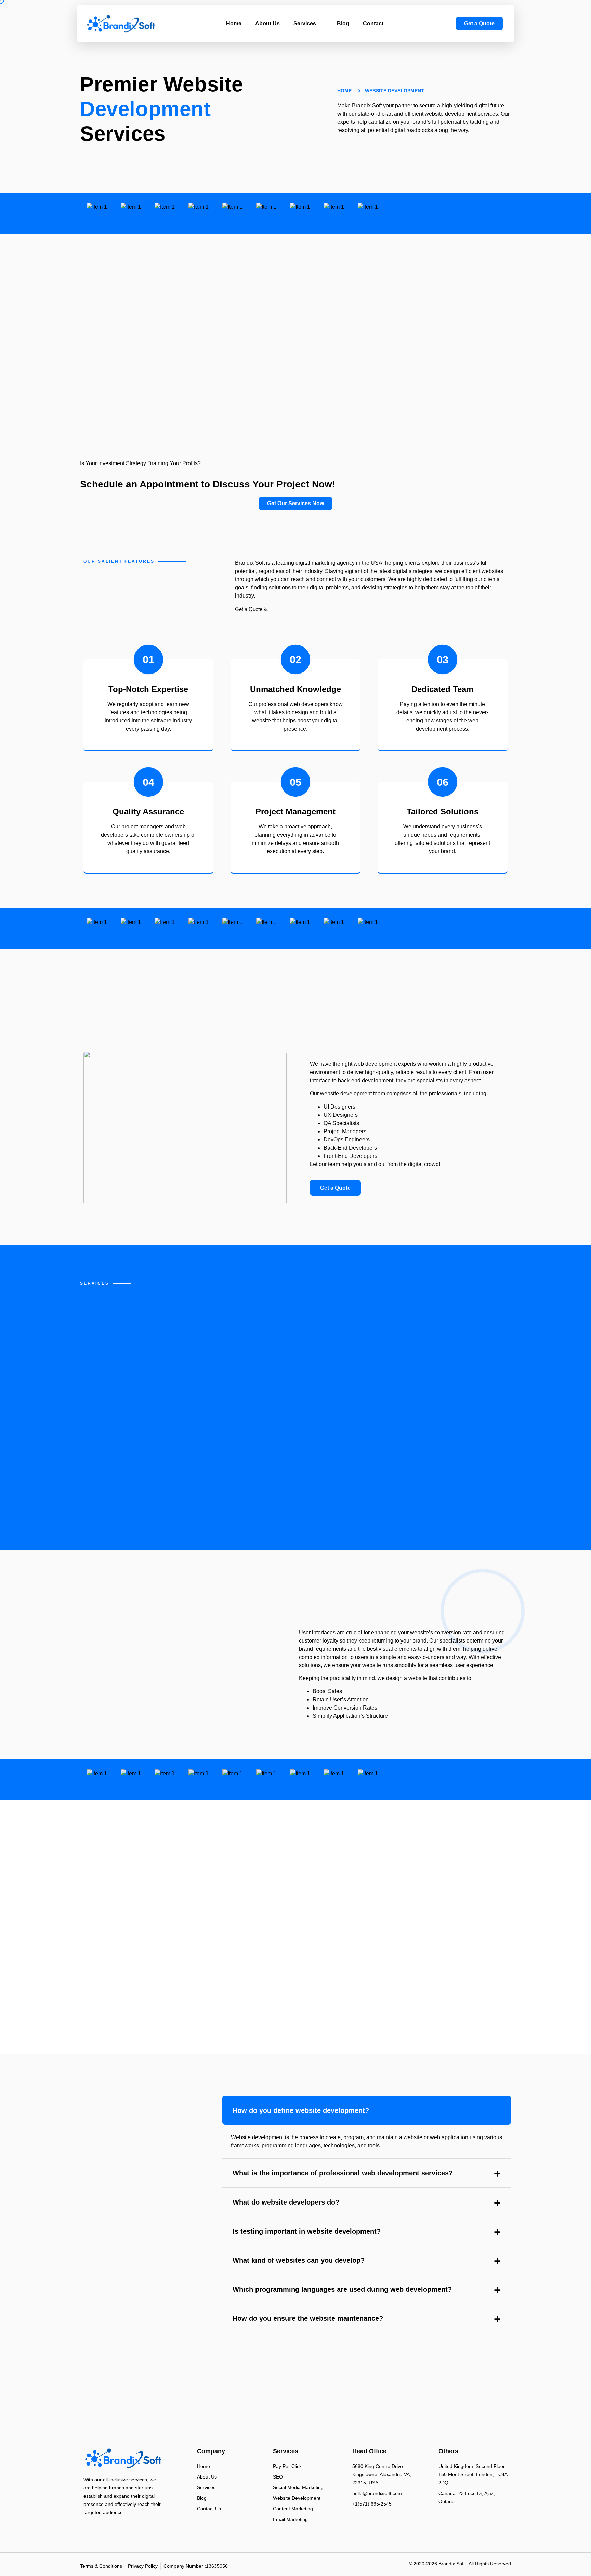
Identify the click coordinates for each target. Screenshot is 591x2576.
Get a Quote (249, 609)
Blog (343, 23)
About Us (267, 23)
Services (305, 23)
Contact (373, 23)
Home (234, 23)
